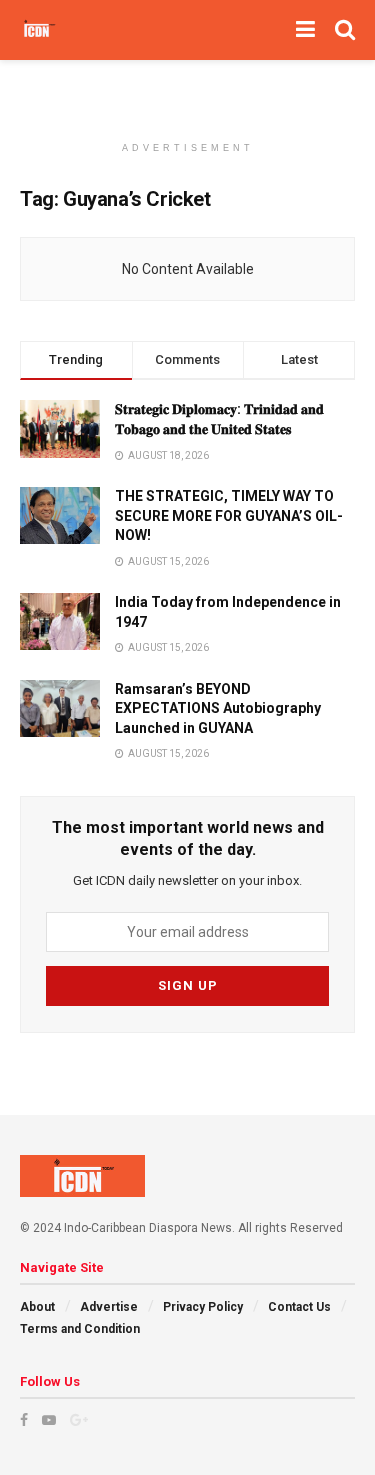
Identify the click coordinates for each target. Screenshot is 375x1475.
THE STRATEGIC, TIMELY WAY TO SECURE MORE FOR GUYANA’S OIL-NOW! (229, 515)
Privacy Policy (203, 1307)
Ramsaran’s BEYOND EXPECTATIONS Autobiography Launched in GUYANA (218, 708)
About (37, 1307)
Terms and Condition (80, 1329)
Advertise (109, 1307)
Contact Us (299, 1307)
